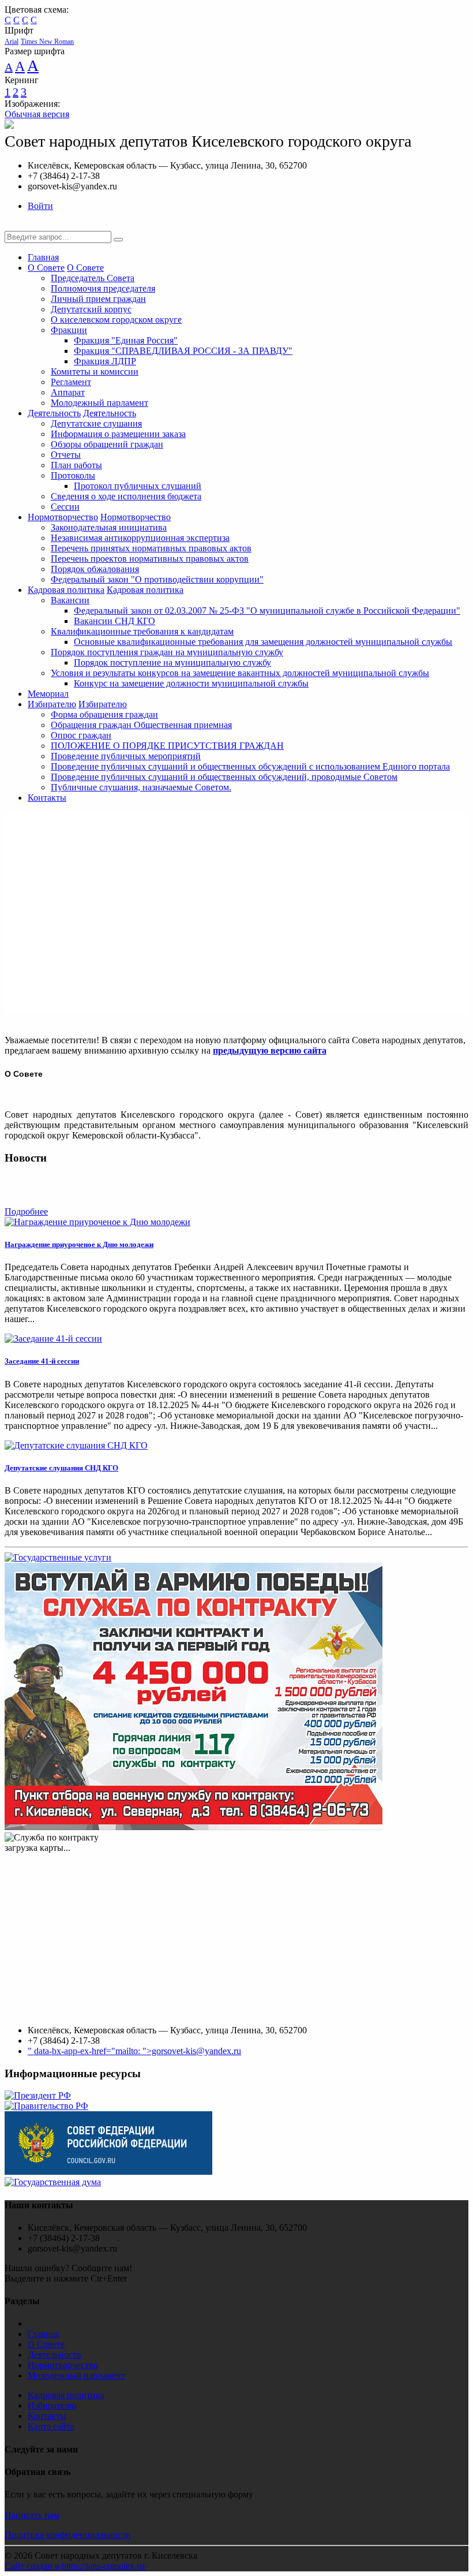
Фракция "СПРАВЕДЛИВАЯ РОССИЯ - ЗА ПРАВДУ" (183, 351)
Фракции (69, 330)
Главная (43, 257)
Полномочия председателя (103, 288)
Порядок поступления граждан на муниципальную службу (167, 652)
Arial (12, 42)
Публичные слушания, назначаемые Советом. (141, 787)
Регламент (71, 382)
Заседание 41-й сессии (42, 1361)
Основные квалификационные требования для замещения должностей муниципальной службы (263, 642)
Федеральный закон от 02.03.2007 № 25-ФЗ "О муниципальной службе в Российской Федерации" (267, 611)
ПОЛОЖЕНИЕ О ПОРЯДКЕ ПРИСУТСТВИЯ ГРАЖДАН (167, 746)
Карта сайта (51, 2426)
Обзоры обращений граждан (107, 444)
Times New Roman (47, 42)
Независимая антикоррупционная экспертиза (140, 538)
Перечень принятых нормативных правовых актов (151, 548)
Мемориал (48, 694)
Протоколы (73, 475)
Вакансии (70, 600)
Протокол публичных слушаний (138, 486)
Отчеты (66, 455)
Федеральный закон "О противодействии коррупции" (157, 579)
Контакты (47, 798)
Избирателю (52, 704)
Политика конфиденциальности (68, 2535)
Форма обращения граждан (104, 714)
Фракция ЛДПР (105, 361)
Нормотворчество (63, 517)
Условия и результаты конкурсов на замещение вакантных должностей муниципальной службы (240, 673)
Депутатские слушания (96, 423)
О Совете (46, 268)
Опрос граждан (81, 735)
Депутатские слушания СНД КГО (61, 1468)
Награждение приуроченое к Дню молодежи (79, 1244)
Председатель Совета (93, 278)
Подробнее (26, 1212)
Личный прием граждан (98, 299)
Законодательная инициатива (109, 527)
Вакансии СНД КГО (115, 621)
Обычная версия (37, 114)
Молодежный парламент (100, 403)
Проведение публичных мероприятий (126, 756)
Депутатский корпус (91, 309)
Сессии (65, 507)
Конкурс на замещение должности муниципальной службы (191, 683)
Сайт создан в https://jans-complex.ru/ (76, 2566)
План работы (76, 465)
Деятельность (54, 413)
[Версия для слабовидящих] (13, 225)
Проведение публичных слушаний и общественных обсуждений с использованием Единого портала (250, 766)
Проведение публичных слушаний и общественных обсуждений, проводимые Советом (224, 777)
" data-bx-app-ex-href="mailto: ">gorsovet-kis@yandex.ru (134, 2051)
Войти (40, 206)
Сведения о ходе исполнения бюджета (126, 496)
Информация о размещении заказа (118, 434)
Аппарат (68, 392)
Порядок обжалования (95, 569)
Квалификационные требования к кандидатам (142, 631)
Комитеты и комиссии (95, 372)
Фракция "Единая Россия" (126, 340)
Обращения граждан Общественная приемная (141, 725)
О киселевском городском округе (116, 320)
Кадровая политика (66, 590)
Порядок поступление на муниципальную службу (172, 662)
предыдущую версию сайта (270, 1050)
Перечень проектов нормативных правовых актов (150, 559)
